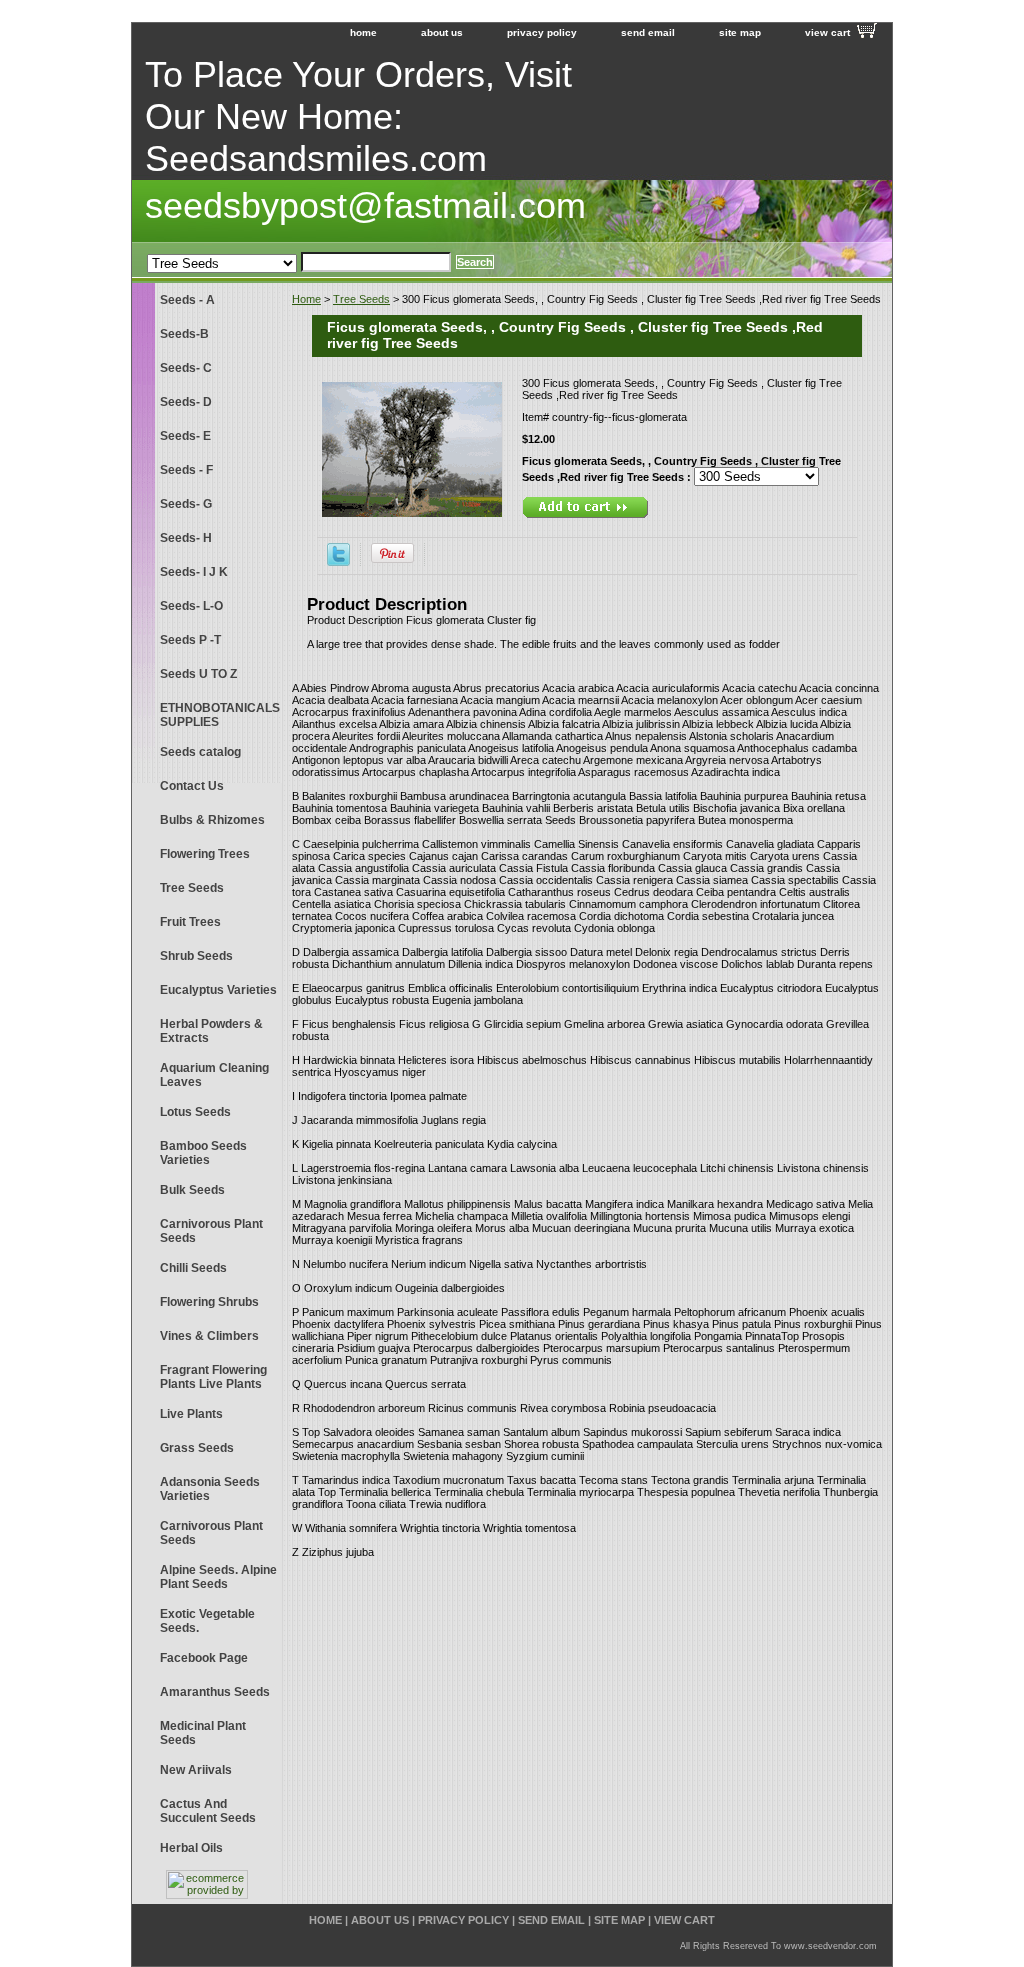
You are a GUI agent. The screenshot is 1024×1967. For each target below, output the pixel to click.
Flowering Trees (205, 854)
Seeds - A (187, 300)
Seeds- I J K (194, 572)
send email (648, 32)
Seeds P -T (190, 640)
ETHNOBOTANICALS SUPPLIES (220, 715)
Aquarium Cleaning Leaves (214, 1075)
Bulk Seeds (192, 1190)
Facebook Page (204, 1658)
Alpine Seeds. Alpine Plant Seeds (218, 1577)
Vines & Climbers (209, 1336)
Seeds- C (186, 368)
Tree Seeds (361, 299)
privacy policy (542, 32)
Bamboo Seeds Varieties (203, 1153)
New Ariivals (196, 1770)
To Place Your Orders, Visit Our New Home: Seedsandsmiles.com (358, 116)
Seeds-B (184, 334)
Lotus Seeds (195, 1112)
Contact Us (192, 786)
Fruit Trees (190, 922)
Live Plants (191, 1414)
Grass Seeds (197, 1448)
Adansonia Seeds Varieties (210, 1489)
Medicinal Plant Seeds (203, 1733)
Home (306, 299)
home (363, 32)
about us (442, 32)
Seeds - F (186, 470)
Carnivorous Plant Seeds (211, 1231)
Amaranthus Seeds (215, 1692)
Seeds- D (186, 402)
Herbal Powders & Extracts (211, 1031)
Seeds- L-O (191, 606)
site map (740, 32)
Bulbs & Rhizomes (212, 820)
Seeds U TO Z (198, 674)
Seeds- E (185, 436)
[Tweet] (338, 562)
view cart (827, 32)
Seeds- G (186, 504)
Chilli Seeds (193, 1268)
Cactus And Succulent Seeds (208, 1811)
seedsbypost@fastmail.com (365, 205)
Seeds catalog (200, 752)
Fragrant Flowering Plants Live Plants (213, 1377)
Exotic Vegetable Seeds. (207, 1621)
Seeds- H (186, 538)
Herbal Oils (191, 1848)
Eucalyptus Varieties (218, 990)
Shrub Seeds (196, 956)
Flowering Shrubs (209, 1302)
